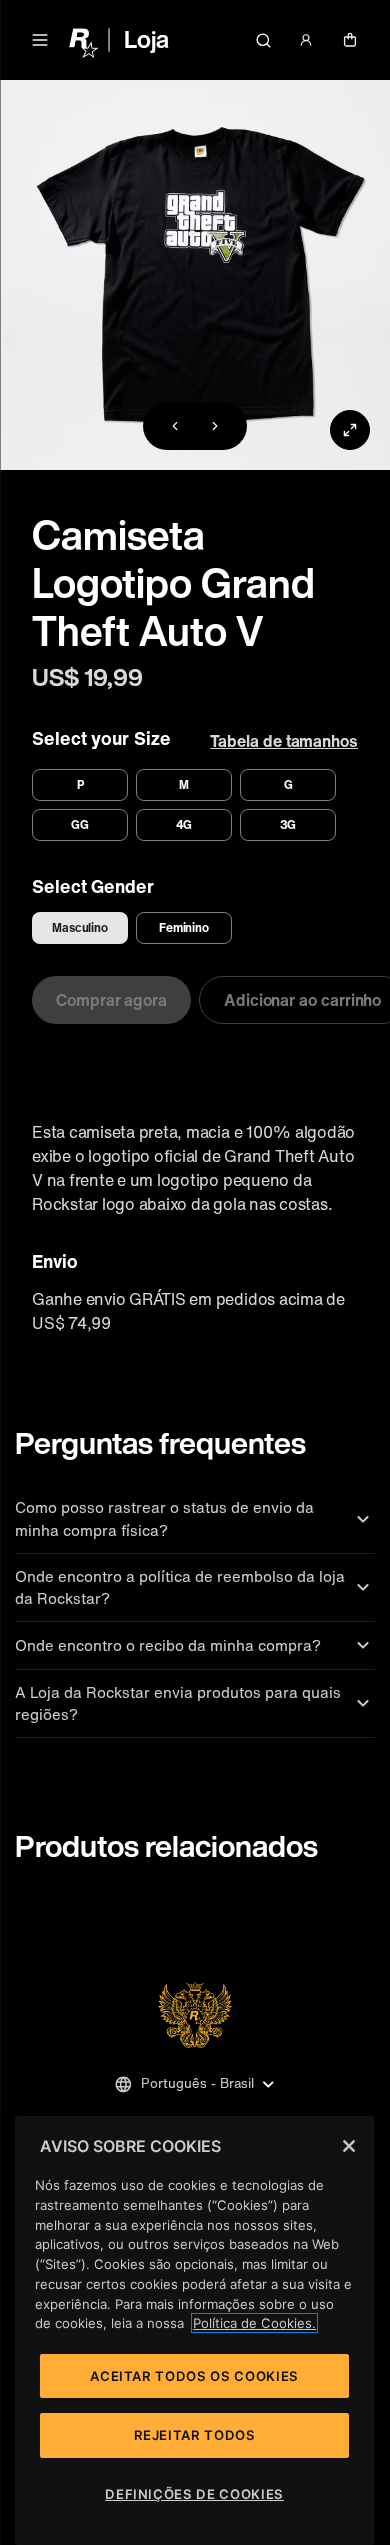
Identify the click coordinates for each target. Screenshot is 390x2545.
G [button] (288, 784)
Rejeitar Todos (195, 2435)
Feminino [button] (184, 927)
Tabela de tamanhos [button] (284, 741)
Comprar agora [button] (111, 1000)
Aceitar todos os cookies (194, 2376)
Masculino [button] (80, 927)
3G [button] (288, 824)
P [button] (80, 784)
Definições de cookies (194, 2494)
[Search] (263, 40)
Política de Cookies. (254, 2323)
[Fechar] (349, 2146)
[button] (40, 40)
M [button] (184, 784)
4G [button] (184, 824)
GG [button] (80, 824)
